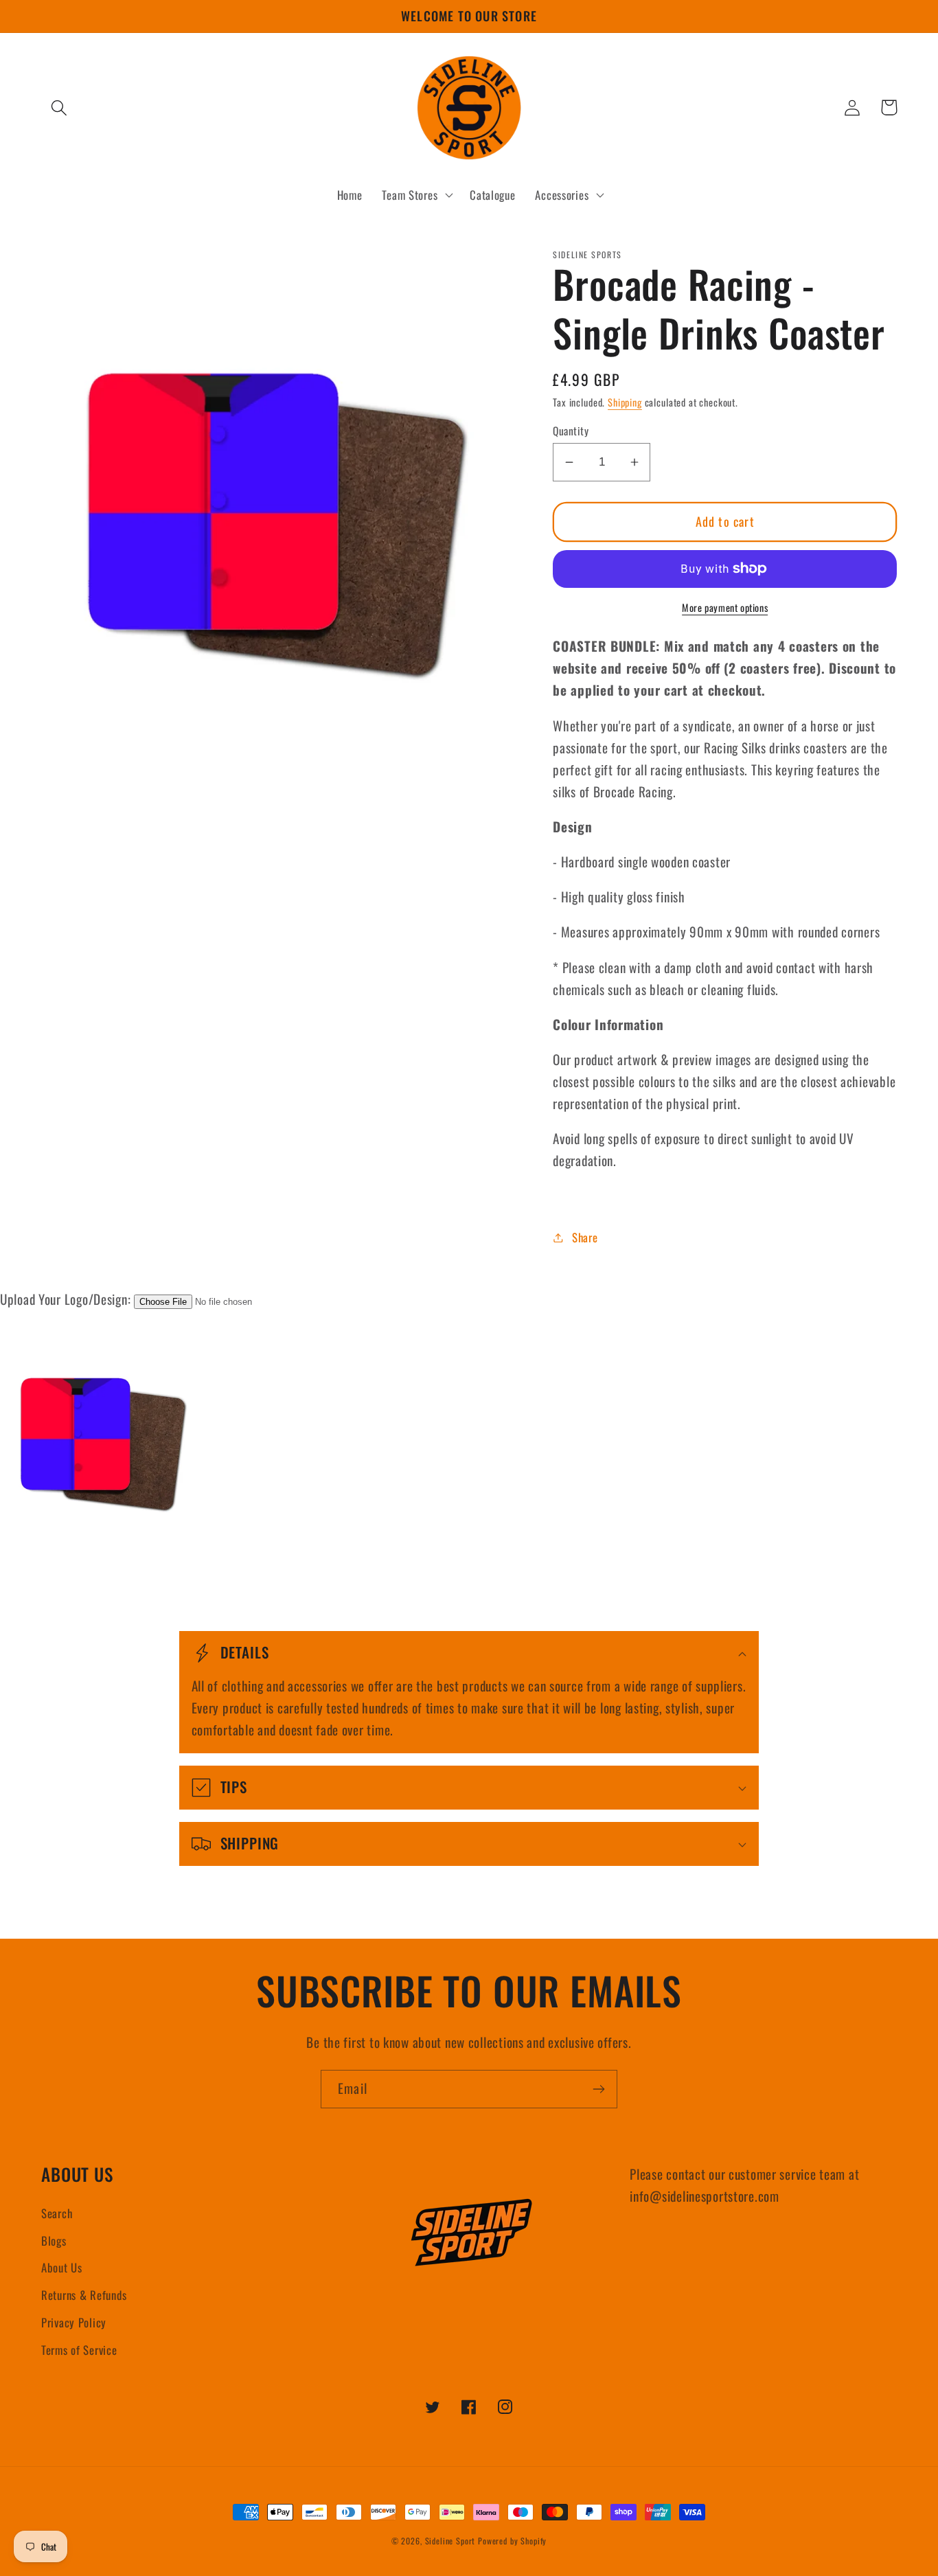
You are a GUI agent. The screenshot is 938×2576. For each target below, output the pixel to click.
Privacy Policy (74, 2322)
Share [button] (585, 1237)
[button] (59, 107)
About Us (62, 2267)
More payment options (725, 608)
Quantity (571, 431)
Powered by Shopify (512, 2541)
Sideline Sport (450, 2541)
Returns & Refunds (84, 2295)
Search (57, 2213)
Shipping (625, 402)
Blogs (54, 2241)
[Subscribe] (598, 2089)
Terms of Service (79, 2350)
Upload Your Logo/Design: (65, 1299)
